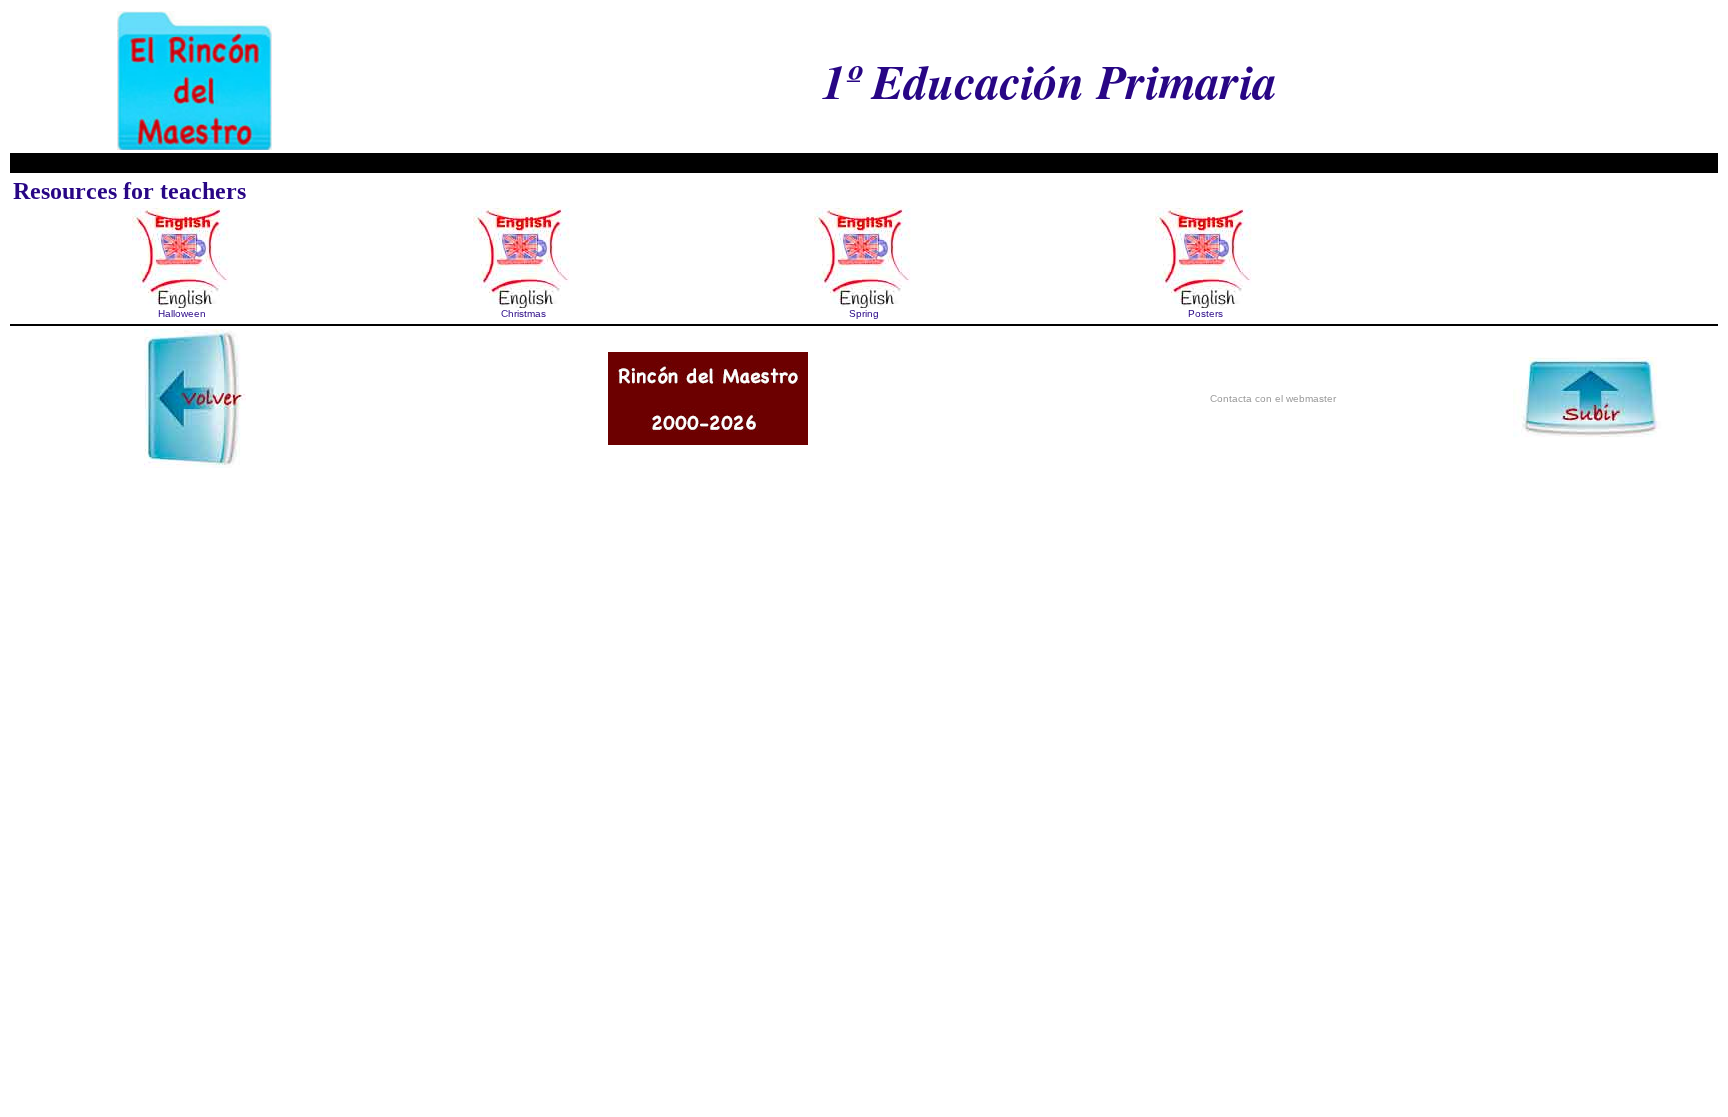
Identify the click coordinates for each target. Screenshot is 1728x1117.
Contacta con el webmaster (1273, 398)
